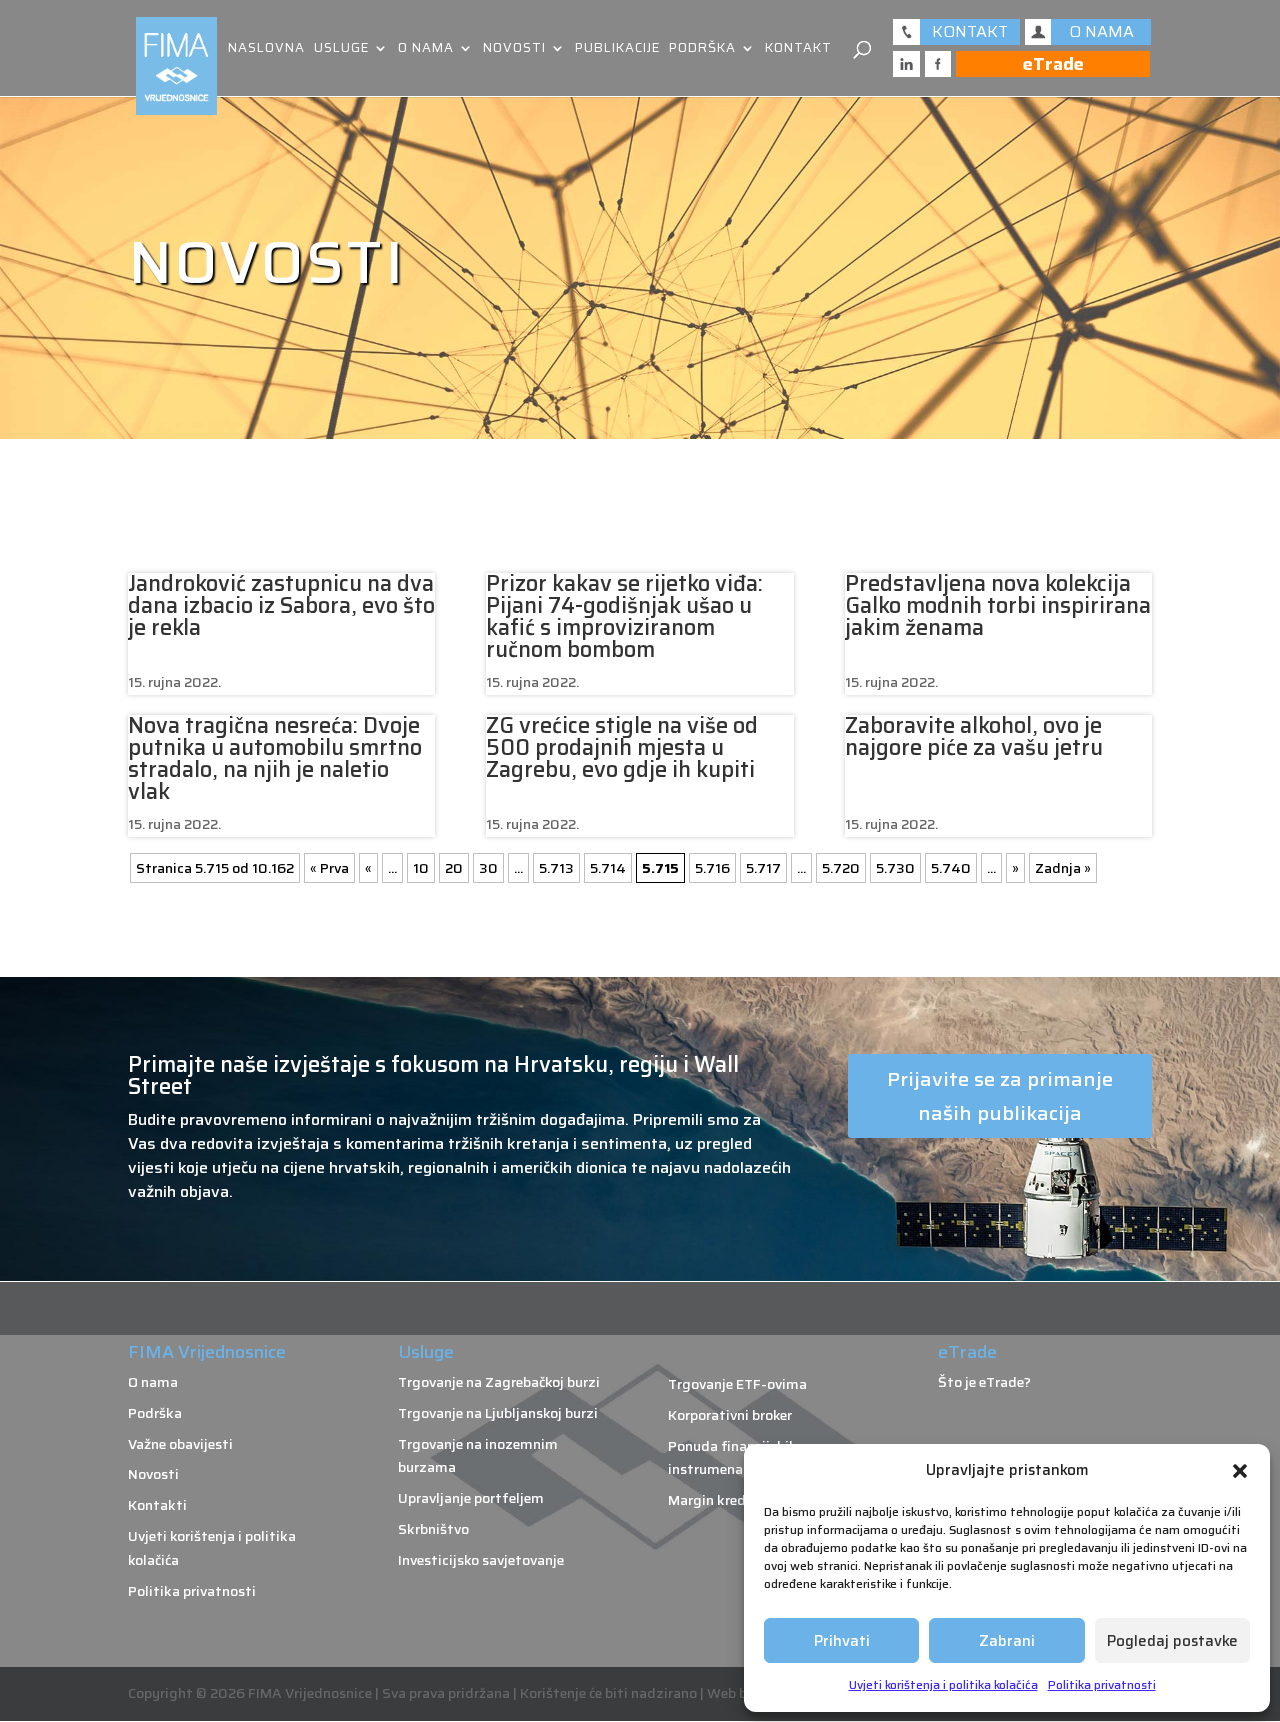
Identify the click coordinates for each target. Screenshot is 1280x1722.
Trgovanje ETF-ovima (737, 1384)
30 (488, 868)
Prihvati (842, 1641)
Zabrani (1007, 1641)
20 (454, 868)
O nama (426, 49)
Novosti (514, 49)
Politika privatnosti (1102, 1684)
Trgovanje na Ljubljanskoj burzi (498, 1413)
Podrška (702, 49)
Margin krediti (714, 1500)
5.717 (763, 868)
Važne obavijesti (180, 1444)
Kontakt (798, 49)
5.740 (951, 868)
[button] (1240, 1471)
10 (421, 868)
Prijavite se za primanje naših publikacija (1000, 1096)
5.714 (608, 868)
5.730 (895, 868)
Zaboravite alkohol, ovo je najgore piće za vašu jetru (974, 736)
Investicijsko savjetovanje (481, 1560)
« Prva (329, 868)
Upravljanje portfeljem (471, 1498)
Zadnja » (1063, 868)
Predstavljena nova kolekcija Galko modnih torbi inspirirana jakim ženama (998, 605)
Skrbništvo (433, 1529)
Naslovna (266, 49)
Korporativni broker (730, 1415)
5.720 (841, 868)
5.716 (712, 868)
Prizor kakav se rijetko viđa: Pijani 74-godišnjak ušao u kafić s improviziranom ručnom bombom (624, 616)
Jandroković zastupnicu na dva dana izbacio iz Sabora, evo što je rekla (281, 605)
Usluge (341, 49)
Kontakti (157, 1505)
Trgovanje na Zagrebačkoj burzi (499, 1382)
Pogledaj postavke (1172, 1641)
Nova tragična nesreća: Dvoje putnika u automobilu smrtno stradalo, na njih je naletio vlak (275, 758)
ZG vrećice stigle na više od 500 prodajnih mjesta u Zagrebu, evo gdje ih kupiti (622, 747)
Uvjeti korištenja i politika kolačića (943, 1684)
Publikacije (617, 49)
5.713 (556, 868)
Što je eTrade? (984, 1382)
